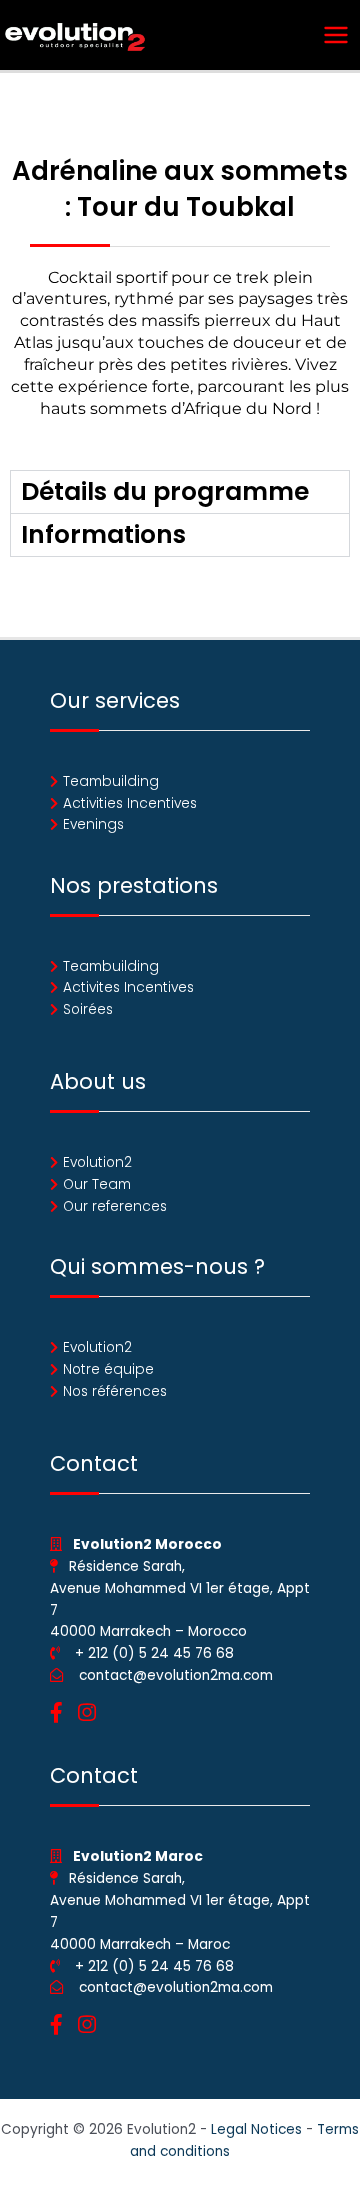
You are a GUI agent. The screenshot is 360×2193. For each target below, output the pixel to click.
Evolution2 (97, 1162)
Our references (115, 1206)
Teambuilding (111, 781)
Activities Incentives (130, 803)
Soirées (88, 1009)
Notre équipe (108, 1369)
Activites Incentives (128, 987)
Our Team (97, 1184)
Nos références (115, 1391)
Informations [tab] (103, 534)
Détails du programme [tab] (165, 491)
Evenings (93, 824)
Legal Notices (256, 2129)
